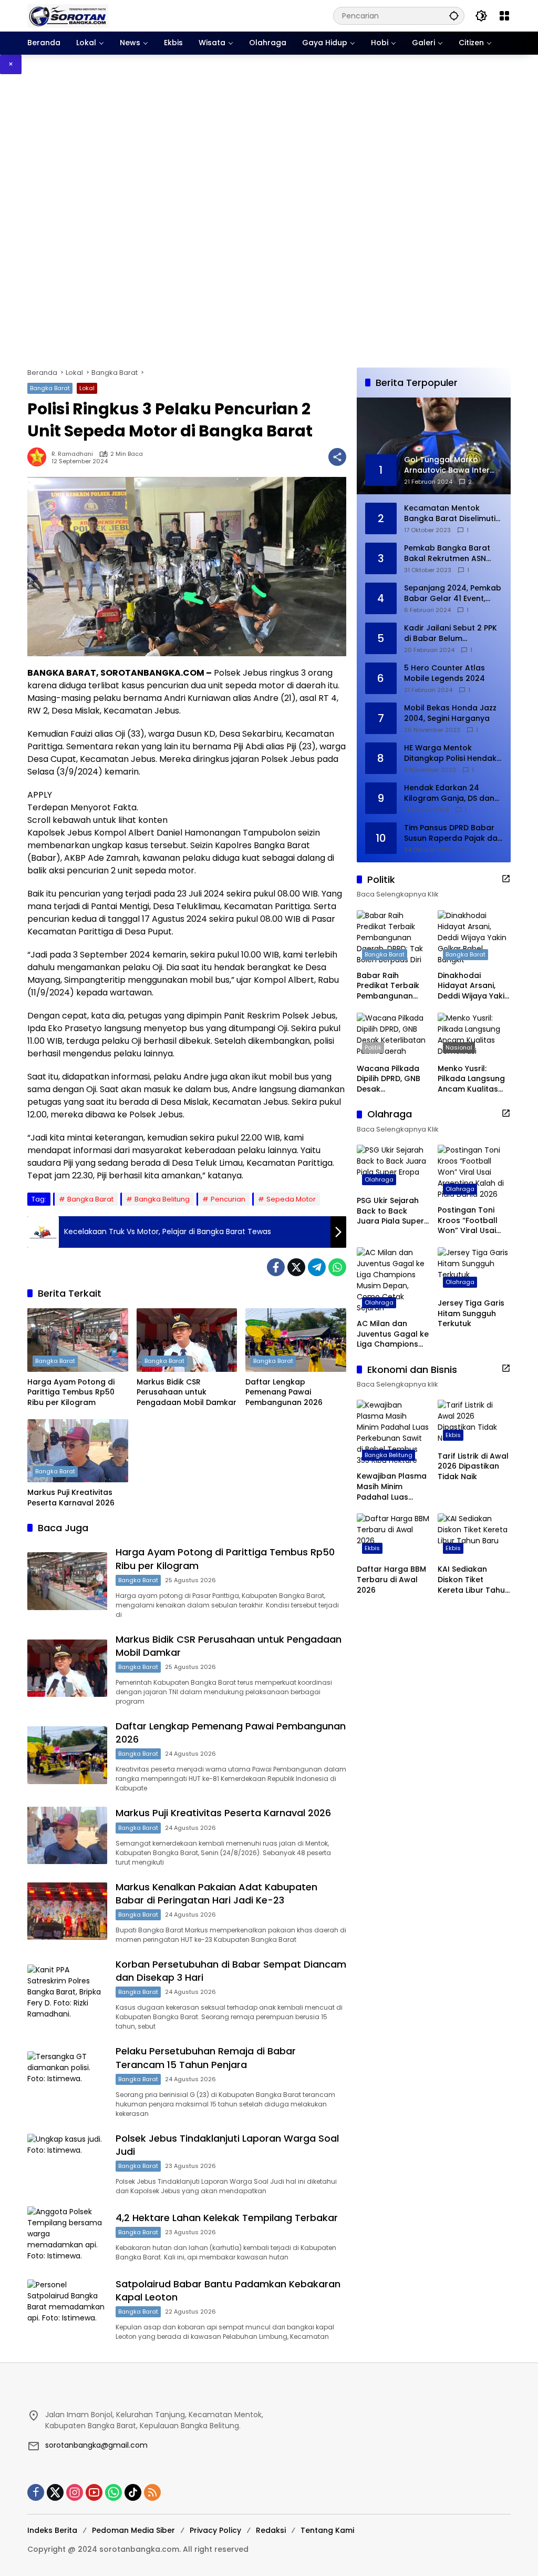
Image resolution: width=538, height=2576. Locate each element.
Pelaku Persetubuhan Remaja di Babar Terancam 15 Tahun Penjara (206, 2058)
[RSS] (152, 2492)
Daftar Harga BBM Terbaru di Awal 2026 (391, 1580)
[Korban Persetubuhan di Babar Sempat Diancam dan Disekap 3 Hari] (67, 1993)
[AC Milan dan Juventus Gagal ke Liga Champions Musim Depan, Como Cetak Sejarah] (393, 1280)
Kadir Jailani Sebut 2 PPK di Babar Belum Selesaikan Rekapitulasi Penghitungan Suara (451, 633)
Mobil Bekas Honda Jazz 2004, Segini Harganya (450, 713)
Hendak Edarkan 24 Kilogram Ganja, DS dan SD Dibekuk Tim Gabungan (449, 793)
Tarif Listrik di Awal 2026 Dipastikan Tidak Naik (473, 1467)
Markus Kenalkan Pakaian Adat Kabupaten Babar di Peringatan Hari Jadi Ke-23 (216, 1893)
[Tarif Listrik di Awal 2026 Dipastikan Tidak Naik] (474, 1423)
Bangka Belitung (162, 1199)
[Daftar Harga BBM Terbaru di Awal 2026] (393, 1536)
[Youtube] (94, 2492)
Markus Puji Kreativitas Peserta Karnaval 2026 (71, 1498)
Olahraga (379, 1179)
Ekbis (453, 1435)
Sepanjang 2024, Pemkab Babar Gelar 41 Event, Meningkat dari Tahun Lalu (453, 593)
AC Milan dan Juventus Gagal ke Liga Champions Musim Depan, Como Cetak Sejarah (393, 1334)
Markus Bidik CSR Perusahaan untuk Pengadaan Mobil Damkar (187, 1392)
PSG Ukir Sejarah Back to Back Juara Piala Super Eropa (390, 1211)
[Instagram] (75, 2492)
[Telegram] (317, 1267)
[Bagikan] (337, 457)
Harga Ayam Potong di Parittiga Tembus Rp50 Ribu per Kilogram (71, 1392)
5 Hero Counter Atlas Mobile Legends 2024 (444, 673)
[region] (269, 221)
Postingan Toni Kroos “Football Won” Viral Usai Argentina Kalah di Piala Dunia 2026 (473, 1221)
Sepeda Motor (291, 1199)
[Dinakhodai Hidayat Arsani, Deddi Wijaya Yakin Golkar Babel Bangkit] (474, 938)
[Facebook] (276, 1267)
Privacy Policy (215, 2530)
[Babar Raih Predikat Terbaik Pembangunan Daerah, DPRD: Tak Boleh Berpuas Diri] (393, 938)
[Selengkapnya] (506, 879)
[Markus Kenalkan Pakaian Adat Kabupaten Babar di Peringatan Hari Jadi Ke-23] (67, 1911)
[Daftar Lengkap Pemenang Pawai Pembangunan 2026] (296, 1340)
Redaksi (271, 2530)
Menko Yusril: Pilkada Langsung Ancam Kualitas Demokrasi (471, 1079)
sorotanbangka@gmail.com (96, 2445)
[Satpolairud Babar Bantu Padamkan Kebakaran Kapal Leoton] (67, 2308)
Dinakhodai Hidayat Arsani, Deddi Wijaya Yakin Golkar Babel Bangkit (473, 986)
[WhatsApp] (337, 1267)
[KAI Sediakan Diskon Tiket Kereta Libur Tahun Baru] (474, 1536)
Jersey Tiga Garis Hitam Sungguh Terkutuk (471, 1314)
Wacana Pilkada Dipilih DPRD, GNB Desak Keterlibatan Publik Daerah (393, 1079)
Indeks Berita (52, 2530)
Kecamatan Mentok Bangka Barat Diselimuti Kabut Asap (450, 513)
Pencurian (228, 1199)
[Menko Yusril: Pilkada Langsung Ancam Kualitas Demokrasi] (474, 1036)
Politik (373, 1047)
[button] (454, 16)
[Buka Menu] (504, 16)
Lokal (87, 388)
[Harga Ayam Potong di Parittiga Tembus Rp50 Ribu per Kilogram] (78, 1340)
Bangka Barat (50, 388)
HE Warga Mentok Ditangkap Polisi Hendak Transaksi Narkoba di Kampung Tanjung (450, 753)
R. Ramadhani (72, 454)
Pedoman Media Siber (133, 2530)
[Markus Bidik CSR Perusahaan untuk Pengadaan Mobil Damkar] (187, 1340)
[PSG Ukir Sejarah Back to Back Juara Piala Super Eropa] (393, 1168)
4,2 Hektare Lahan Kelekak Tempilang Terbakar (227, 2218)
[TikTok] (133, 2492)
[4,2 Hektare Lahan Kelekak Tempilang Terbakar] (67, 2235)
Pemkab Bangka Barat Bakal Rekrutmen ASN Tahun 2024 (447, 553)
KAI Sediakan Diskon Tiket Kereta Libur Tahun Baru (474, 1580)
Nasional (459, 1047)
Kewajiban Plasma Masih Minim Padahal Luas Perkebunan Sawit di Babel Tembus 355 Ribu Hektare (392, 1487)
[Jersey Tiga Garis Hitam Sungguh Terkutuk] (474, 1270)
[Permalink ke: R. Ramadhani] (39, 457)
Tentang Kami (327, 2530)
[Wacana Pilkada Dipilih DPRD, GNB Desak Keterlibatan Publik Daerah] (393, 1036)
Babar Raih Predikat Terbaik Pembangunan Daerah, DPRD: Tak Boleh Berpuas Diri (391, 986)
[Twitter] (296, 1267)
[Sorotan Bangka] (68, 15)
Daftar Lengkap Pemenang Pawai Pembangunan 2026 (284, 1392)
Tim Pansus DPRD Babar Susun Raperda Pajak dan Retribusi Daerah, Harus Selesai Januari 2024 (453, 833)
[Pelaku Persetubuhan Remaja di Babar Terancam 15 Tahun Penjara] (67, 2080)
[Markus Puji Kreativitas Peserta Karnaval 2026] (78, 1451)
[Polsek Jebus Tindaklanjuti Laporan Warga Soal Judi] (67, 2163)
